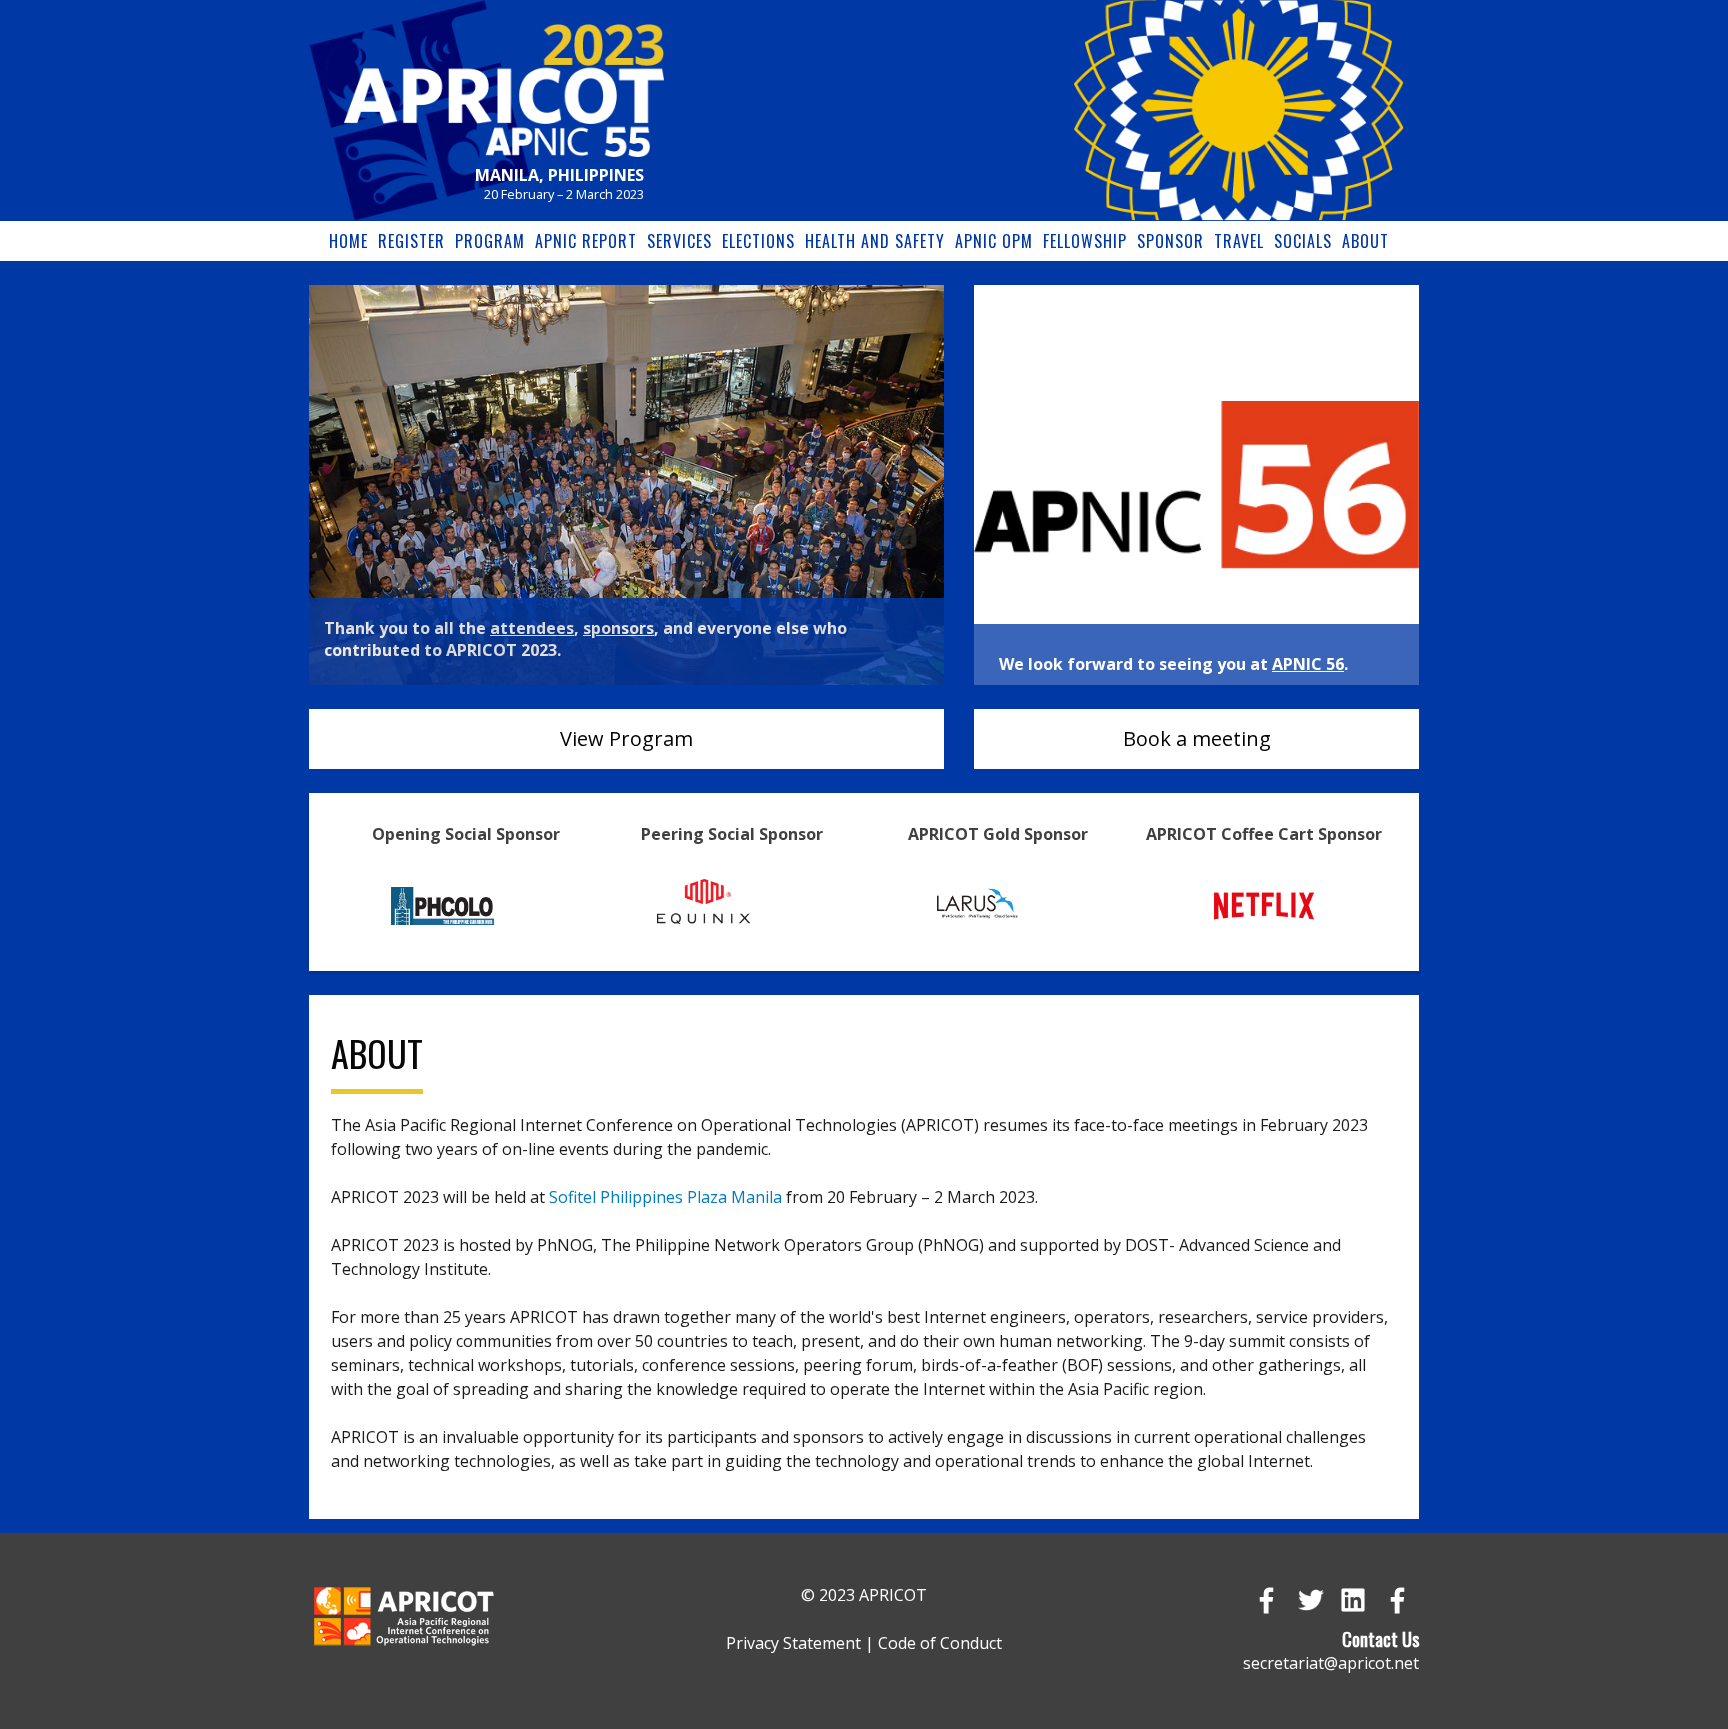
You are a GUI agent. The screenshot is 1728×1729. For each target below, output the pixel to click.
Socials (1303, 241)
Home (348, 241)
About (1365, 241)
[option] (626, 485)
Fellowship (1085, 241)
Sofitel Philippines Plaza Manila (665, 1197)
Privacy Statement (793, 1643)
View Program (626, 738)
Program (490, 241)
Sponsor (1170, 241)
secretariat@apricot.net (1331, 1663)
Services (679, 241)
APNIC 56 (1308, 664)
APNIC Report (586, 241)
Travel (1239, 241)
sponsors (618, 628)
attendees (532, 628)
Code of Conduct (940, 1643)
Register (411, 241)
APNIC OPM (994, 241)
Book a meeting (1197, 738)
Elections (758, 241)
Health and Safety (875, 241)
